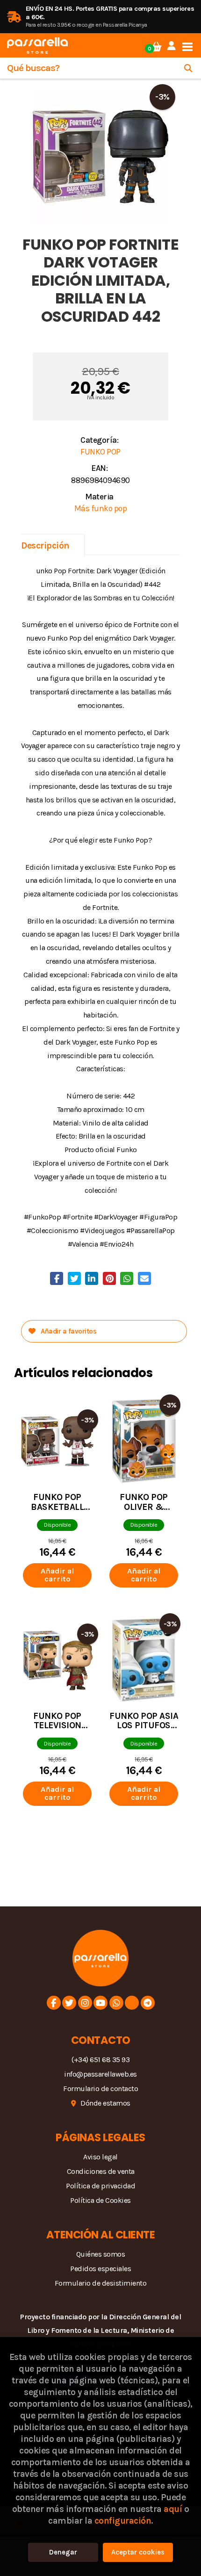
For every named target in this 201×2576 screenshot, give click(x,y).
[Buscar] (188, 68)
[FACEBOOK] (54, 2003)
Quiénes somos (101, 2254)
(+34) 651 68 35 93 (100, 2060)
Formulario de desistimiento (101, 2283)
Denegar (63, 2552)
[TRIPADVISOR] (132, 2003)
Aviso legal (100, 2157)
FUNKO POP (100, 452)
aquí (173, 2509)
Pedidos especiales (100, 2269)
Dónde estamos (105, 2103)
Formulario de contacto (100, 2089)
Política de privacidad (100, 2186)
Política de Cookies (100, 2200)
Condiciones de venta (101, 2171)
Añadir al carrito (57, 1575)
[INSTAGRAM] (85, 2003)
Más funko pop (101, 508)
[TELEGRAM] (148, 2003)
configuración (123, 2521)
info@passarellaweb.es (100, 2074)
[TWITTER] (69, 2003)
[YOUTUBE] (100, 2003)
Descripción (45, 545)
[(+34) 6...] (116, 2003)
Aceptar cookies (138, 2552)
